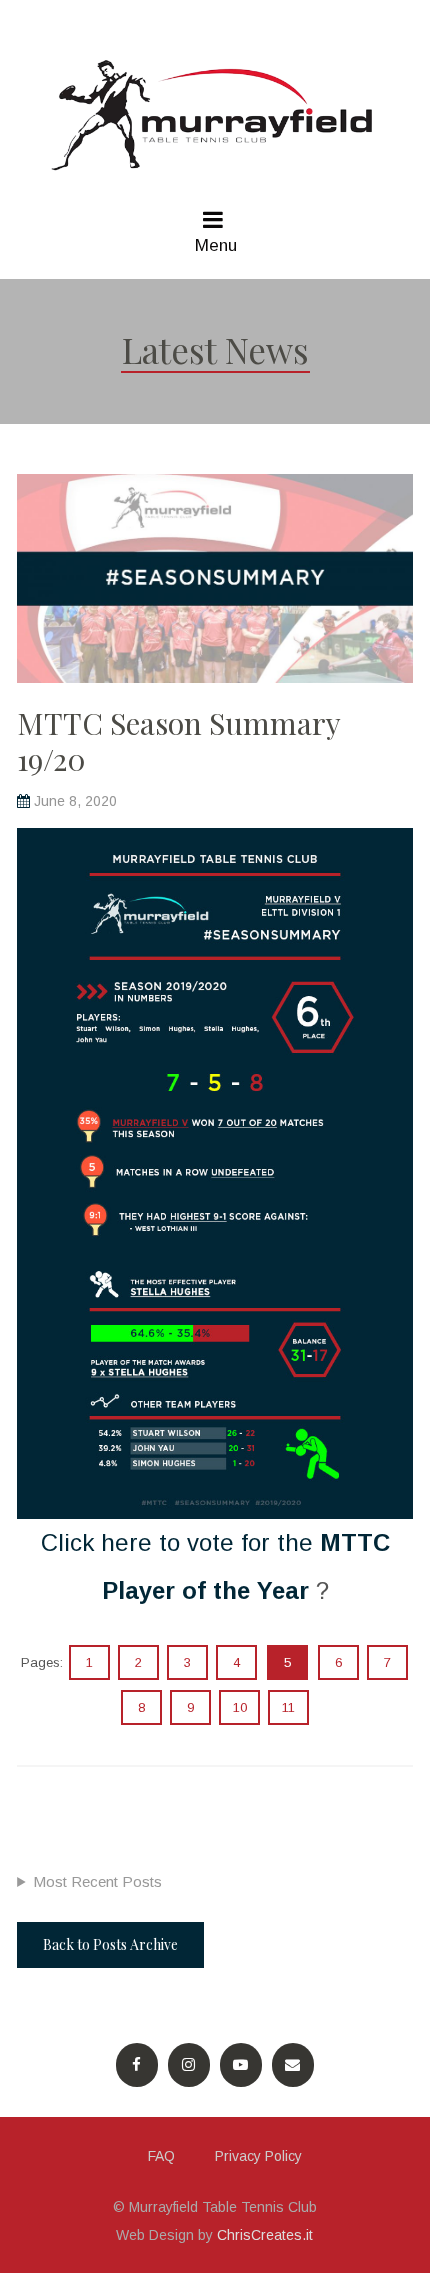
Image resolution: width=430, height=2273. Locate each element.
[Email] (293, 2065)
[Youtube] (241, 2065)
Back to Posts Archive (110, 1944)
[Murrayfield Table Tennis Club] (215, 115)
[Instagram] (189, 2065)
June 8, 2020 (75, 801)
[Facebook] (137, 2065)
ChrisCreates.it (265, 2235)
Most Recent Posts (97, 1881)
